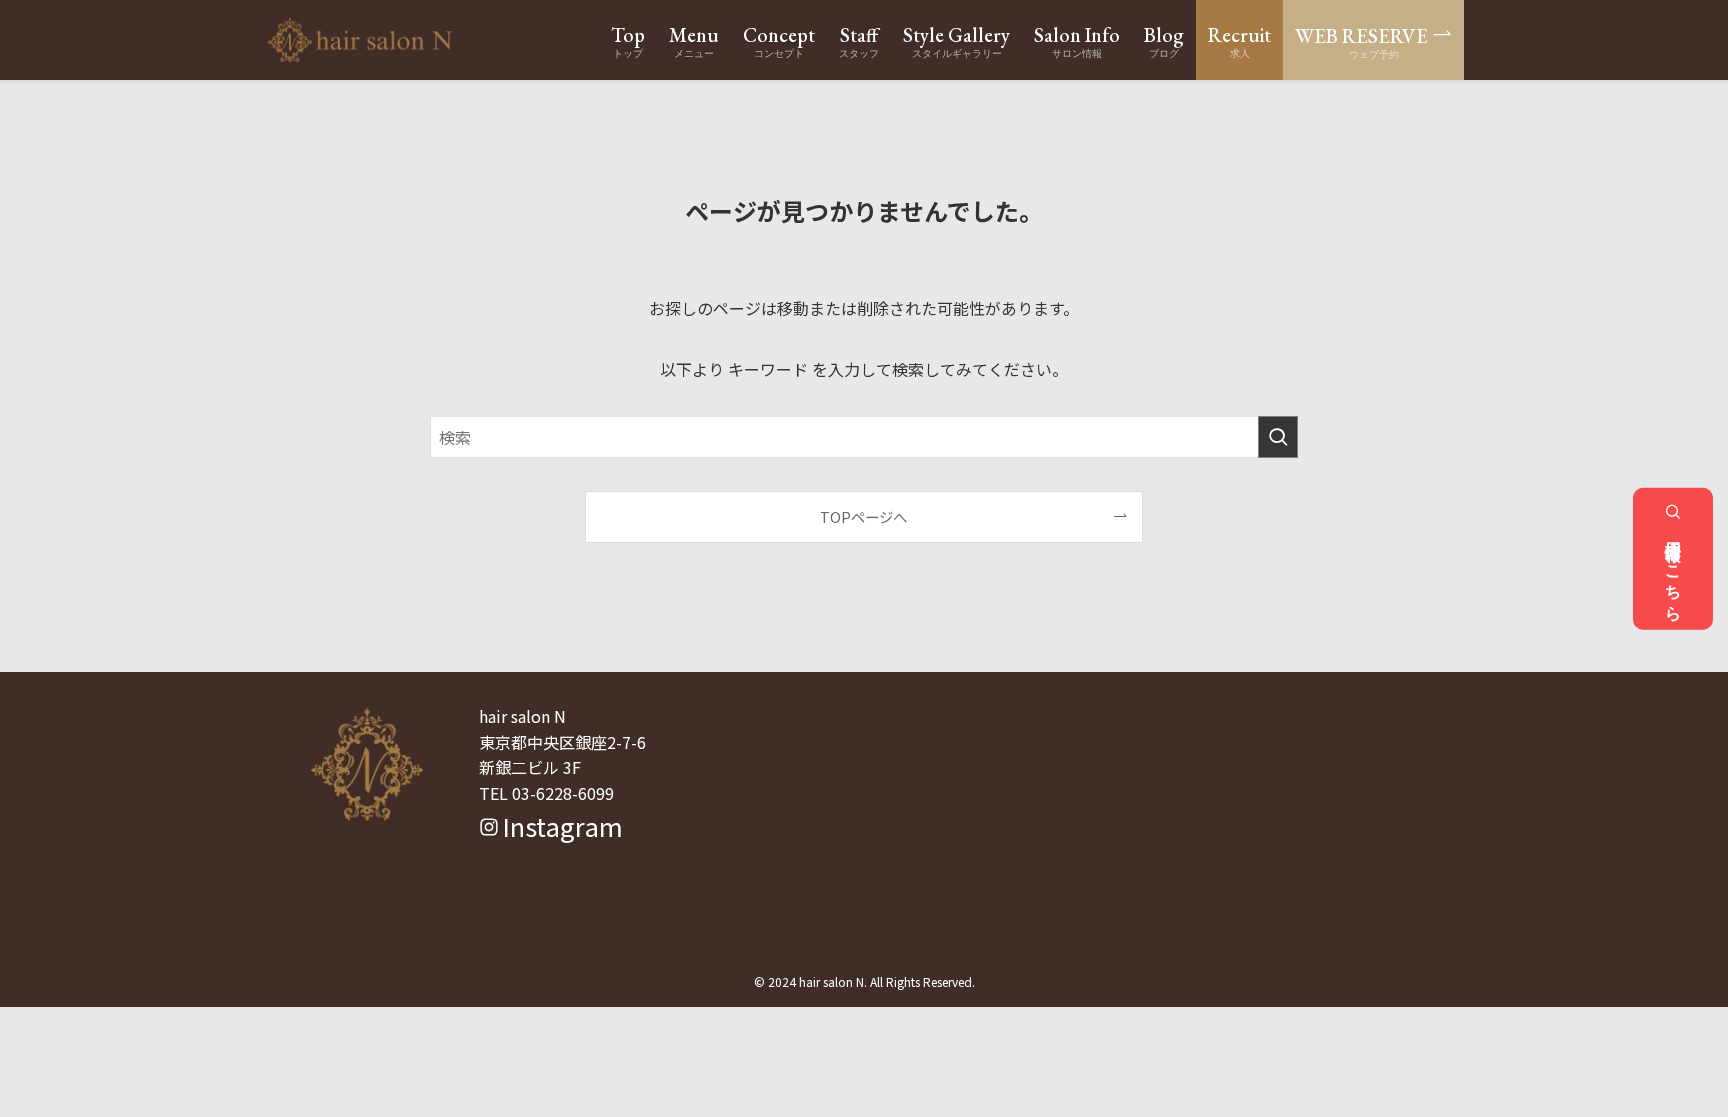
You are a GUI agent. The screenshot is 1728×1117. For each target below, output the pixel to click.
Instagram (559, 825)
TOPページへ (863, 516)
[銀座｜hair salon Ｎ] (360, 40)
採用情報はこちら (1673, 571)
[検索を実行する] (1278, 437)
